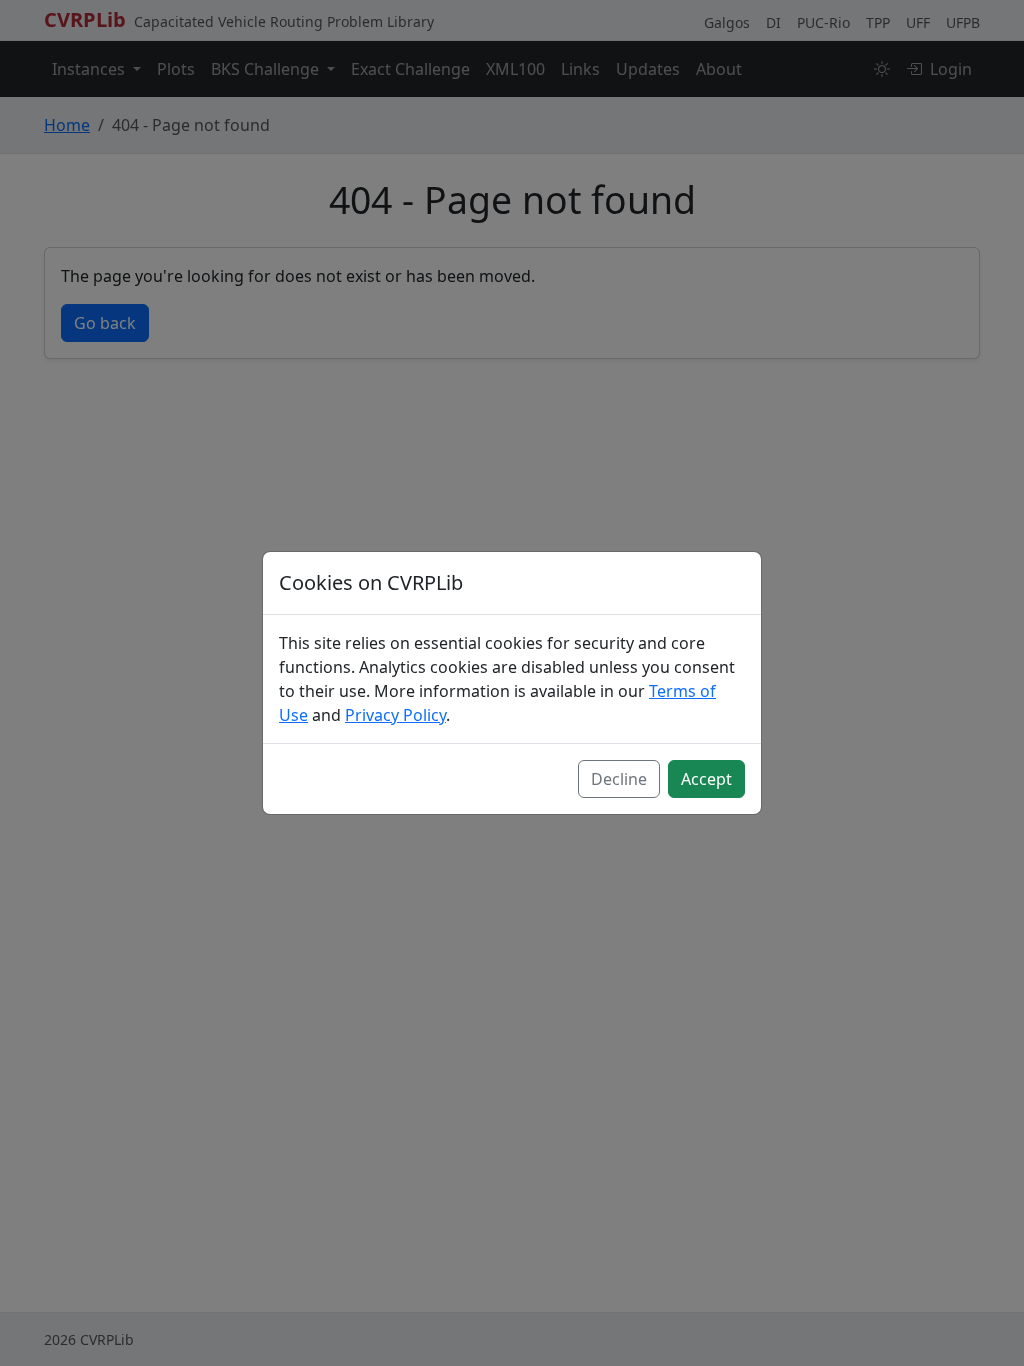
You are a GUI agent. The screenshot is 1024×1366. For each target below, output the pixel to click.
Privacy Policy (395, 715)
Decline (619, 779)
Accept (706, 779)
